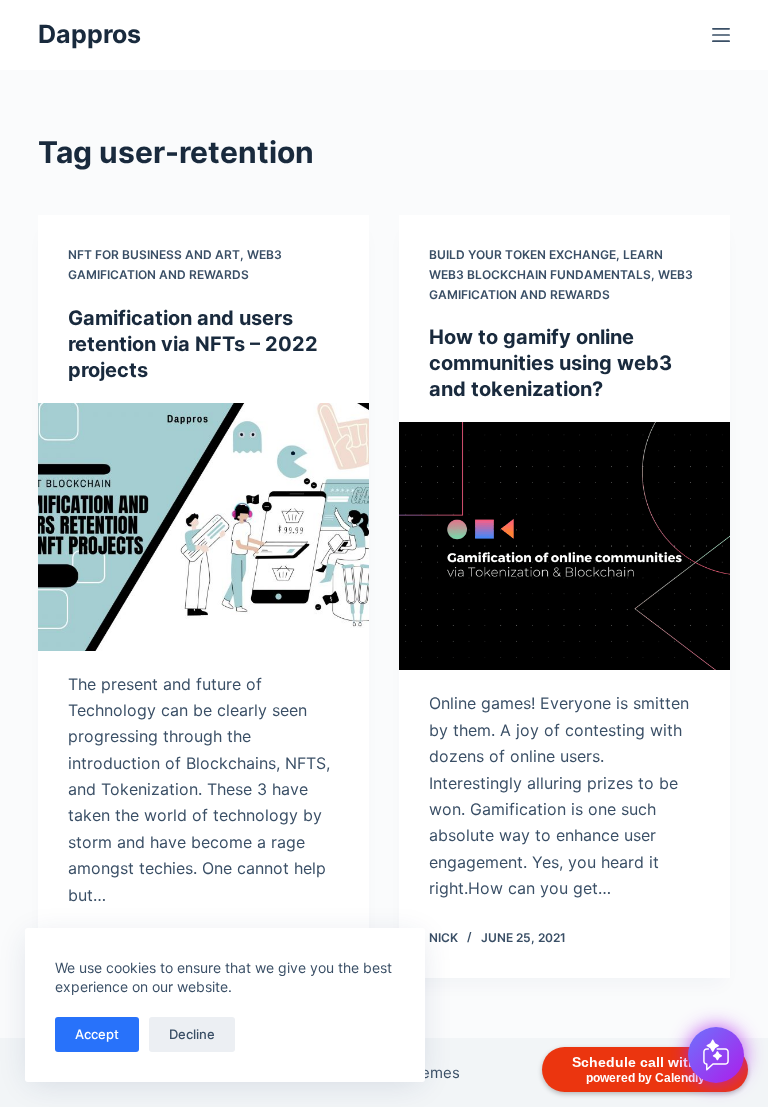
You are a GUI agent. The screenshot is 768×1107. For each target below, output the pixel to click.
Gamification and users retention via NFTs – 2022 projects (193, 344)
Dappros (89, 34)
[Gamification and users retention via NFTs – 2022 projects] (203, 527)
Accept (97, 1034)
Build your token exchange (522, 254)
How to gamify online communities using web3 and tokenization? (550, 363)
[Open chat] (716, 1055)
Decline (192, 1034)
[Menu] (721, 35)
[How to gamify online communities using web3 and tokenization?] (564, 546)
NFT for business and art (154, 254)
